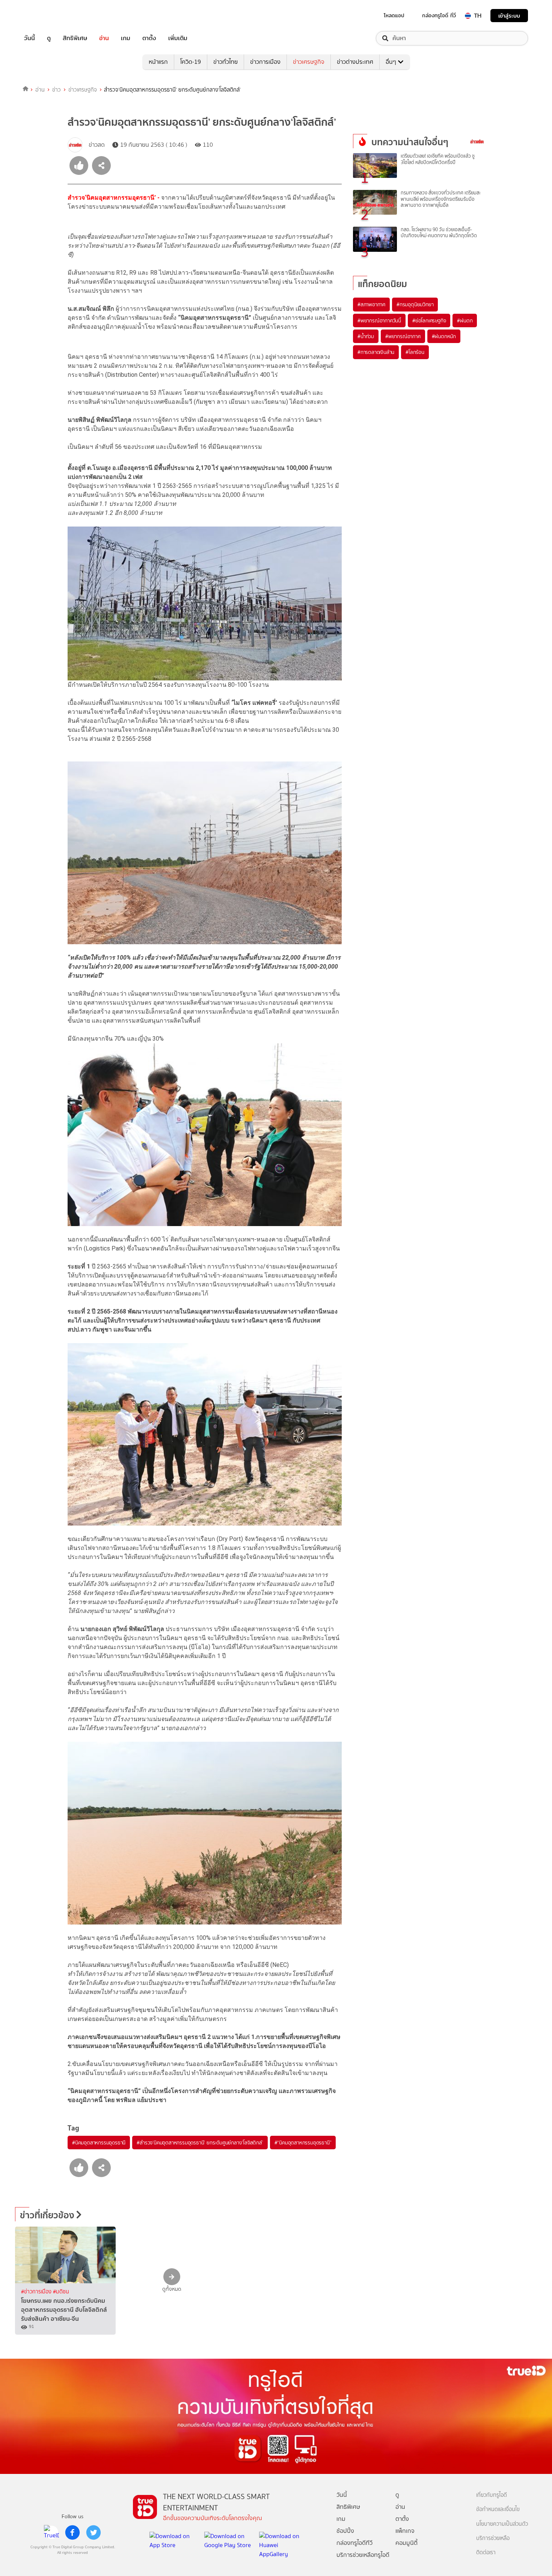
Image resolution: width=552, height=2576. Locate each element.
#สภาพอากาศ (371, 304)
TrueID (47, 16)
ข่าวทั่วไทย (225, 62)
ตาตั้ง (149, 38)
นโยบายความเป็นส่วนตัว (502, 2524)
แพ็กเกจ (405, 2531)
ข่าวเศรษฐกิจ (309, 62)
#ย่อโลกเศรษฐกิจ (429, 320)
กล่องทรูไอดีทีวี (354, 2543)
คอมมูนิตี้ (406, 2543)
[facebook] (72, 2532)
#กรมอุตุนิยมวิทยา (415, 304)
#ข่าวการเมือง (37, 2292)
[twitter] (94, 2532)
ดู (49, 38)
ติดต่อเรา (486, 2553)
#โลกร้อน (415, 352)
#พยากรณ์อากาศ (403, 336)
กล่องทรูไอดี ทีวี (439, 15)
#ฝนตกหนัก (444, 336)
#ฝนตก (465, 320)
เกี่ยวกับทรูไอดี (492, 2495)
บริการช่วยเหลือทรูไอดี (363, 2555)
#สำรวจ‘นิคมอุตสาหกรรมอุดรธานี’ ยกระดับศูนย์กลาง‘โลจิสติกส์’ (200, 2143)
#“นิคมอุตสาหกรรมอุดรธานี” (303, 2143)
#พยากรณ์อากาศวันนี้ (379, 320)
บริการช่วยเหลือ (493, 2538)
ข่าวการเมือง (265, 62)
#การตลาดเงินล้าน (376, 352)
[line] (51, 2532)
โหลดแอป (394, 15)
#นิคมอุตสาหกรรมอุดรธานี (99, 2143)
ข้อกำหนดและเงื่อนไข (498, 2509)
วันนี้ (29, 38)
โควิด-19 (191, 62)
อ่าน (104, 38)
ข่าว (57, 90)
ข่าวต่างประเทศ (355, 62)
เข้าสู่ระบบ (509, 16)
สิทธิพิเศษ (75, 38)
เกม (126, 38)
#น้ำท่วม (366, 336)
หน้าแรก (158, 62)
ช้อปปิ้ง (345, 2531)
